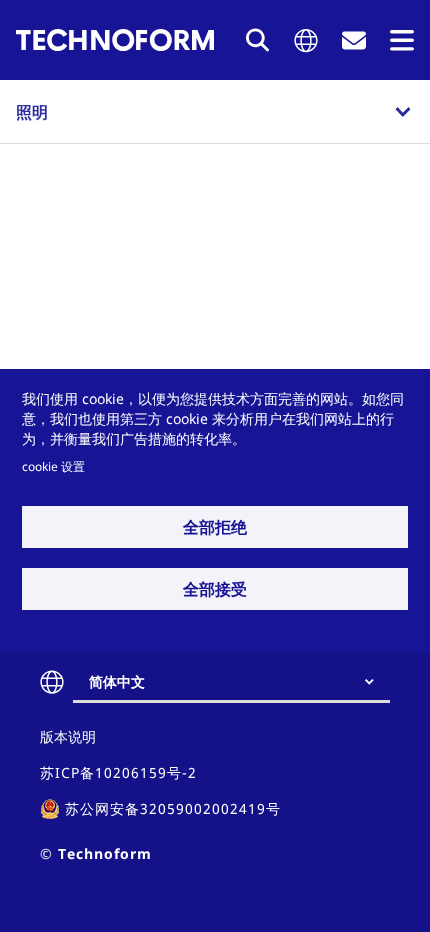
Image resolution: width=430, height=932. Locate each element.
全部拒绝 (215, 527)
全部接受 (215, 589)
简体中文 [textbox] (117, 681)
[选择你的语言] (306, 40)
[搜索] (258, 40)
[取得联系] (354, 40)
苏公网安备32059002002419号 (173, 808)
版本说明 (68, 736)
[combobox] (239, 682)
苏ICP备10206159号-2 (118, 772)
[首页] (115, 40)
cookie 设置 (53, 466)
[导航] (402, 40)
